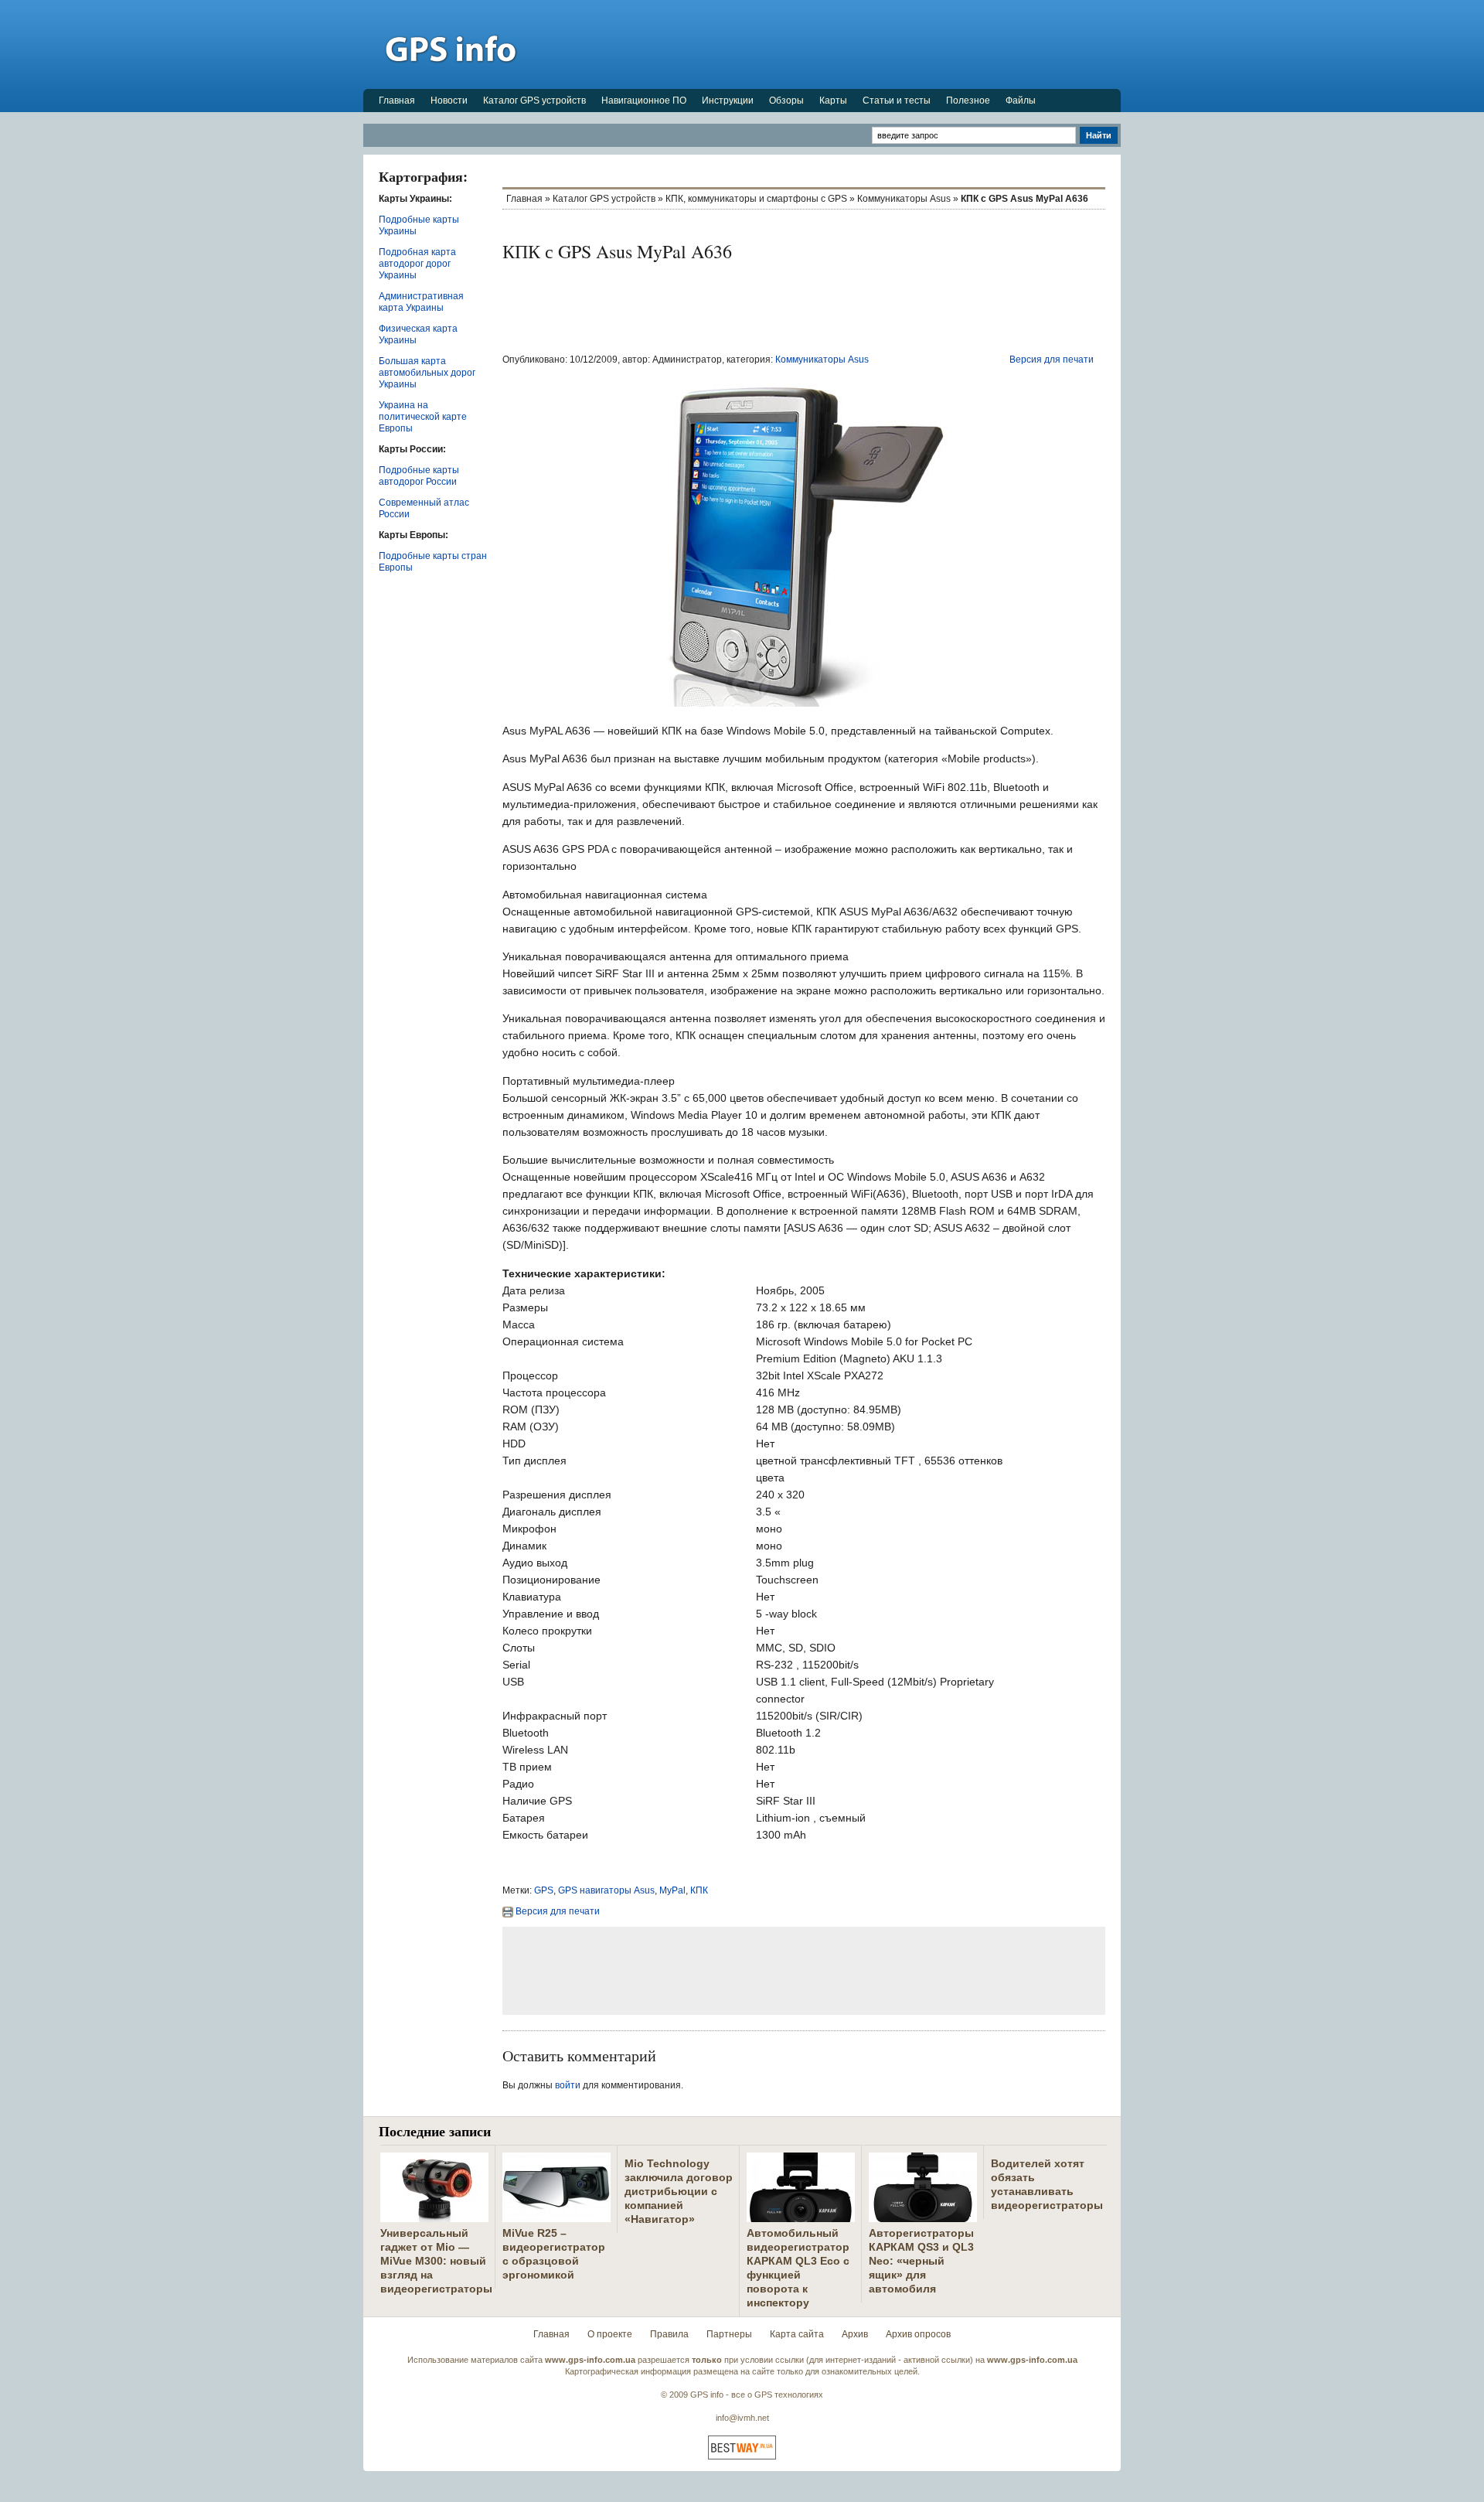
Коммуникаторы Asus (904, 199)
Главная (397, 101)
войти (568, 2085)
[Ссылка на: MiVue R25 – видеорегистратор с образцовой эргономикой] (556, 2216)
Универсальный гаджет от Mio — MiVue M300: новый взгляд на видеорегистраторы (436, 2261)
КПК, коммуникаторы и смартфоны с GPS (756, 199)
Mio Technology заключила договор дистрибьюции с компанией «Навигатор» (679, 2191)
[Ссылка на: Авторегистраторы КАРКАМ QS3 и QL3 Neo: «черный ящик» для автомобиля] (923, 2216)
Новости (449, 101)
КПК (699, 1890)
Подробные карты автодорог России (419, 476)
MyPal (672, 1890)
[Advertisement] (839, 44)
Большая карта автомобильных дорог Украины (427, 373)
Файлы (1021, 101)
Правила (669, 2334)
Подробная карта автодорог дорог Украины (417, 264)
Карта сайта (797, 2334)
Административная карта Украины (421, 302)
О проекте (610, 2334)
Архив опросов (918, 2334)
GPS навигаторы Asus (606, 1890)
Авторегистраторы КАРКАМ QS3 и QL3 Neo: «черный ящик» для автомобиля (921, 2261)
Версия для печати (1052, 360)
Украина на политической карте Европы (423, 417)
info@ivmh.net (742, 2418)
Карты (833, 101)
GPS (544, 1890)
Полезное (968, 101)
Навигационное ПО (644, 101)
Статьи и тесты (897, 101)
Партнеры (729, 2334)
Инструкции (728, 101)
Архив (855, 2334)
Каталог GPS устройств (534, 101)
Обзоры (786, 101)
